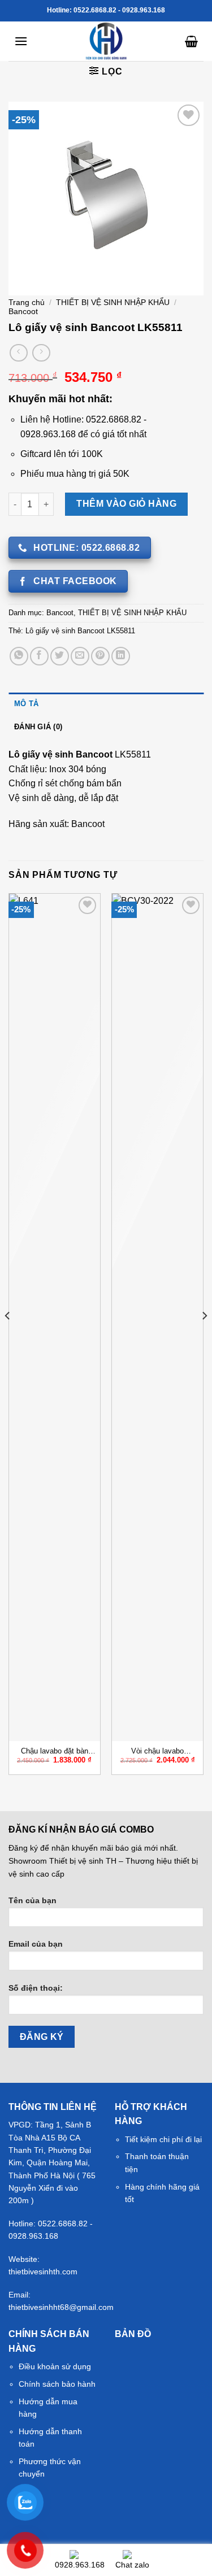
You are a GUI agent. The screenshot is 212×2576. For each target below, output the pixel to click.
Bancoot (23, 312)
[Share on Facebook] (39, 656)
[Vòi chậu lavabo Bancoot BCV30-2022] (157, 1317)
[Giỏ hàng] (191, 41)
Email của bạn (36, 1944)
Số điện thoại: (36, 1988)
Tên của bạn (33, 1900)
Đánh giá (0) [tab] (38, 727)
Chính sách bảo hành (57, 2384)
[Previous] (8, 1338)
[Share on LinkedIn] (121, 656)
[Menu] (21, 41)
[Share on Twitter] (60, 656)
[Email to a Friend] (80, 656)
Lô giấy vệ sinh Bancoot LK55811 (80, 631)
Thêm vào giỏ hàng (126, 504)
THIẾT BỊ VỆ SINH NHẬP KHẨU (113, 303)
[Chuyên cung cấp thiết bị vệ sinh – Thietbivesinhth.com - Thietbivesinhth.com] (106, 41)
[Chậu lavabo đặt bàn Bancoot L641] (55, 1317)
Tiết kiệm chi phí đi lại (163, 2139)
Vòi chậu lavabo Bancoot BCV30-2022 (157, 1752)
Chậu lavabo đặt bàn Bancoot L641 (55, 1752)
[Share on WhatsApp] (19, 656)
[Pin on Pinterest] (100, 656)
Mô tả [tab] (26, 704)
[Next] (204, 1338)
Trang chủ (27, 303)
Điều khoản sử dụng (55, 2366)
